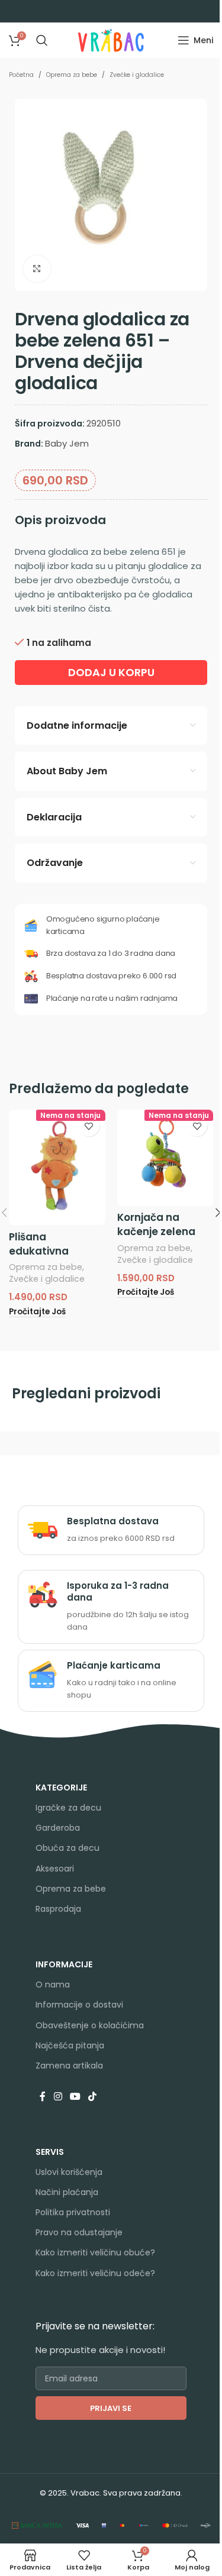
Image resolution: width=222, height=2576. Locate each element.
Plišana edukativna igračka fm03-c (50, 1251)
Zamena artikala (69, 2066)
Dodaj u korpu (111, 672)
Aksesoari (55, 1869)
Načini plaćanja (67, 2192)
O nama (53, 1984)
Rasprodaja (58, 1909)
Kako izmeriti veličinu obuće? (95, 2252)
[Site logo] (111, 39)
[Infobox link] (111, 1530)
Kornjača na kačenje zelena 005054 (156, 1232)
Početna (21, 75)
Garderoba (58, 1828)
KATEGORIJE (61, 1788)
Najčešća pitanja (70, 2045)
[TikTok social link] (93, 2097)
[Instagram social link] (58, 2097)
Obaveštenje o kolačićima (90, 2025)
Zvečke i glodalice (137, 75)
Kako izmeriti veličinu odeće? (95, 2273)
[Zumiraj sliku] (37, 269)
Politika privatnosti (73, 2212)
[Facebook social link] (43, 2097)
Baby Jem (67, 443)
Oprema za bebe (72, 75)
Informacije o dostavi (79, 2005)
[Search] (42, 40)
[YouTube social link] (75, 2097)
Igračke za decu (68, 1808)
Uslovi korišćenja (69, 2172)
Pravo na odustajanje (79, 2232)
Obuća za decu (67, 1848)
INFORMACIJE (64, 1964)
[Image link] (37, 2524)
